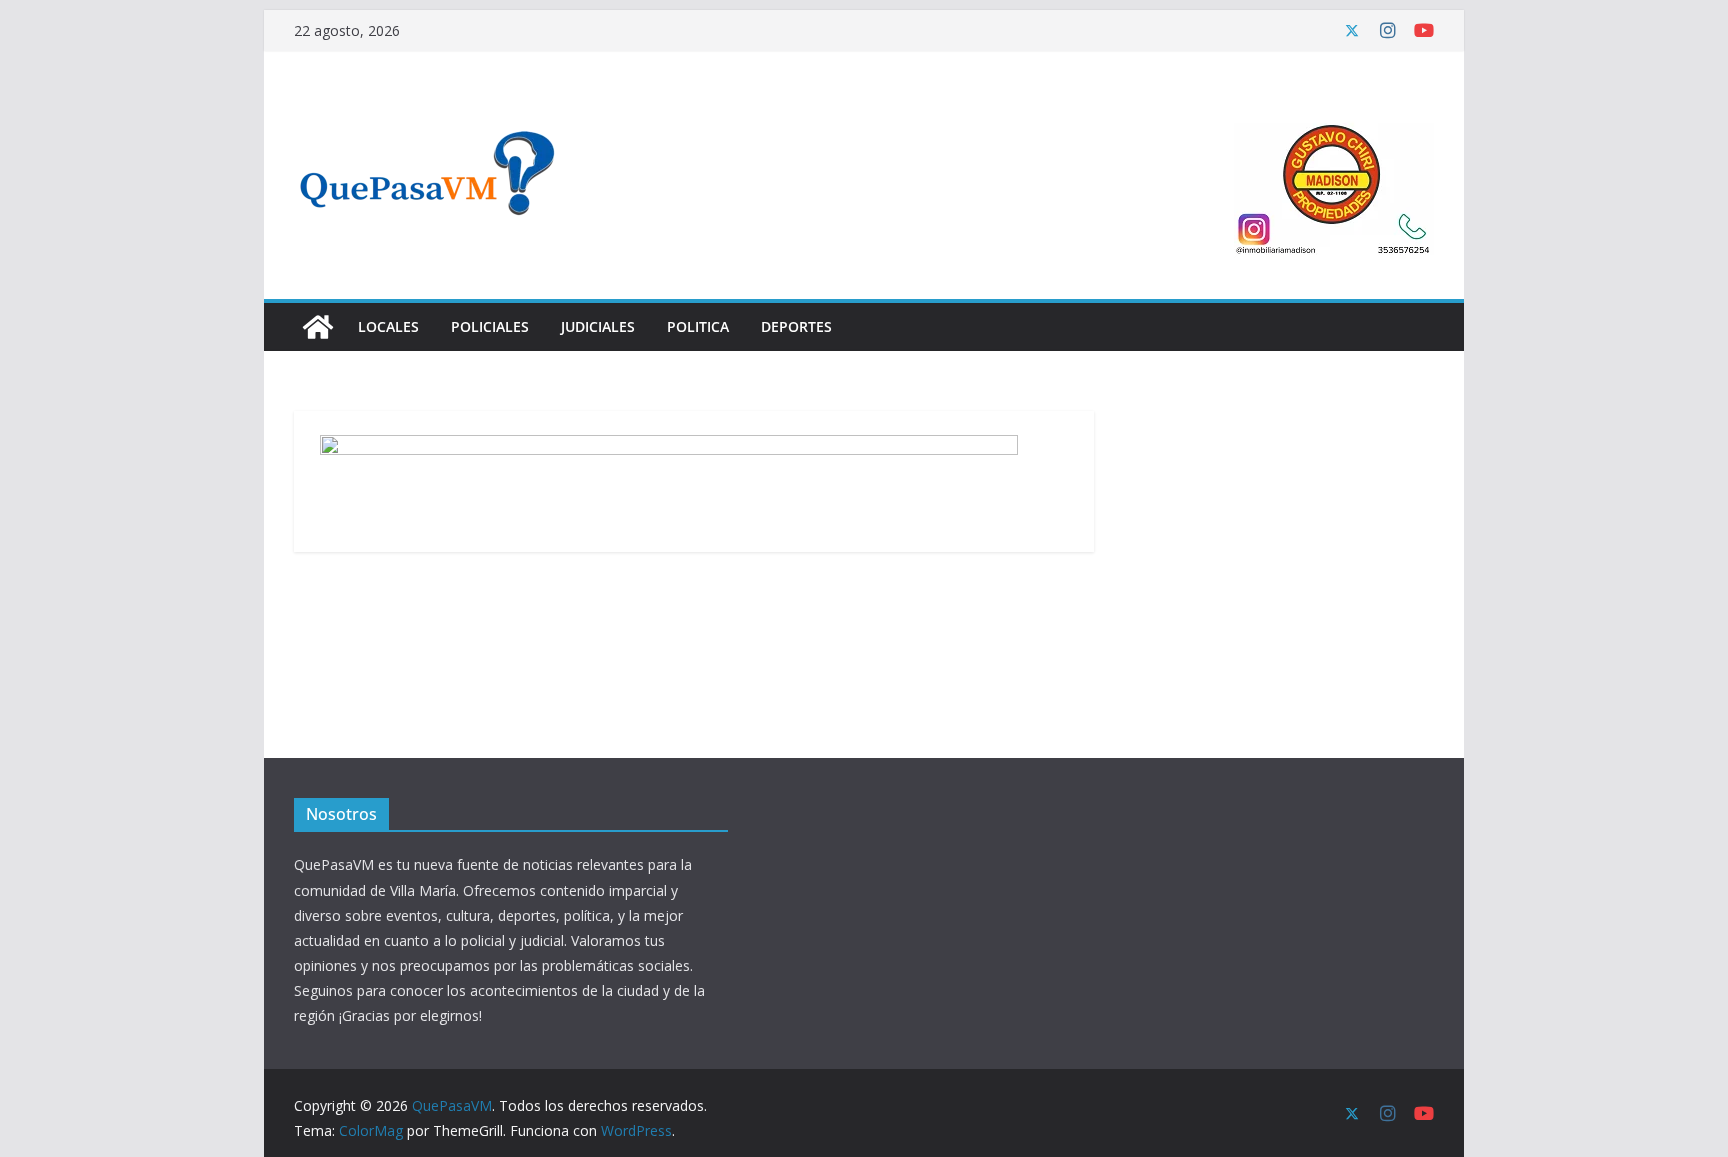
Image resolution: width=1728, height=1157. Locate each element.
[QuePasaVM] (318, 327)
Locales (388, 326)
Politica (698, 326)
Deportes (796, 326)
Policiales (490, 326)
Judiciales (598, 326)
